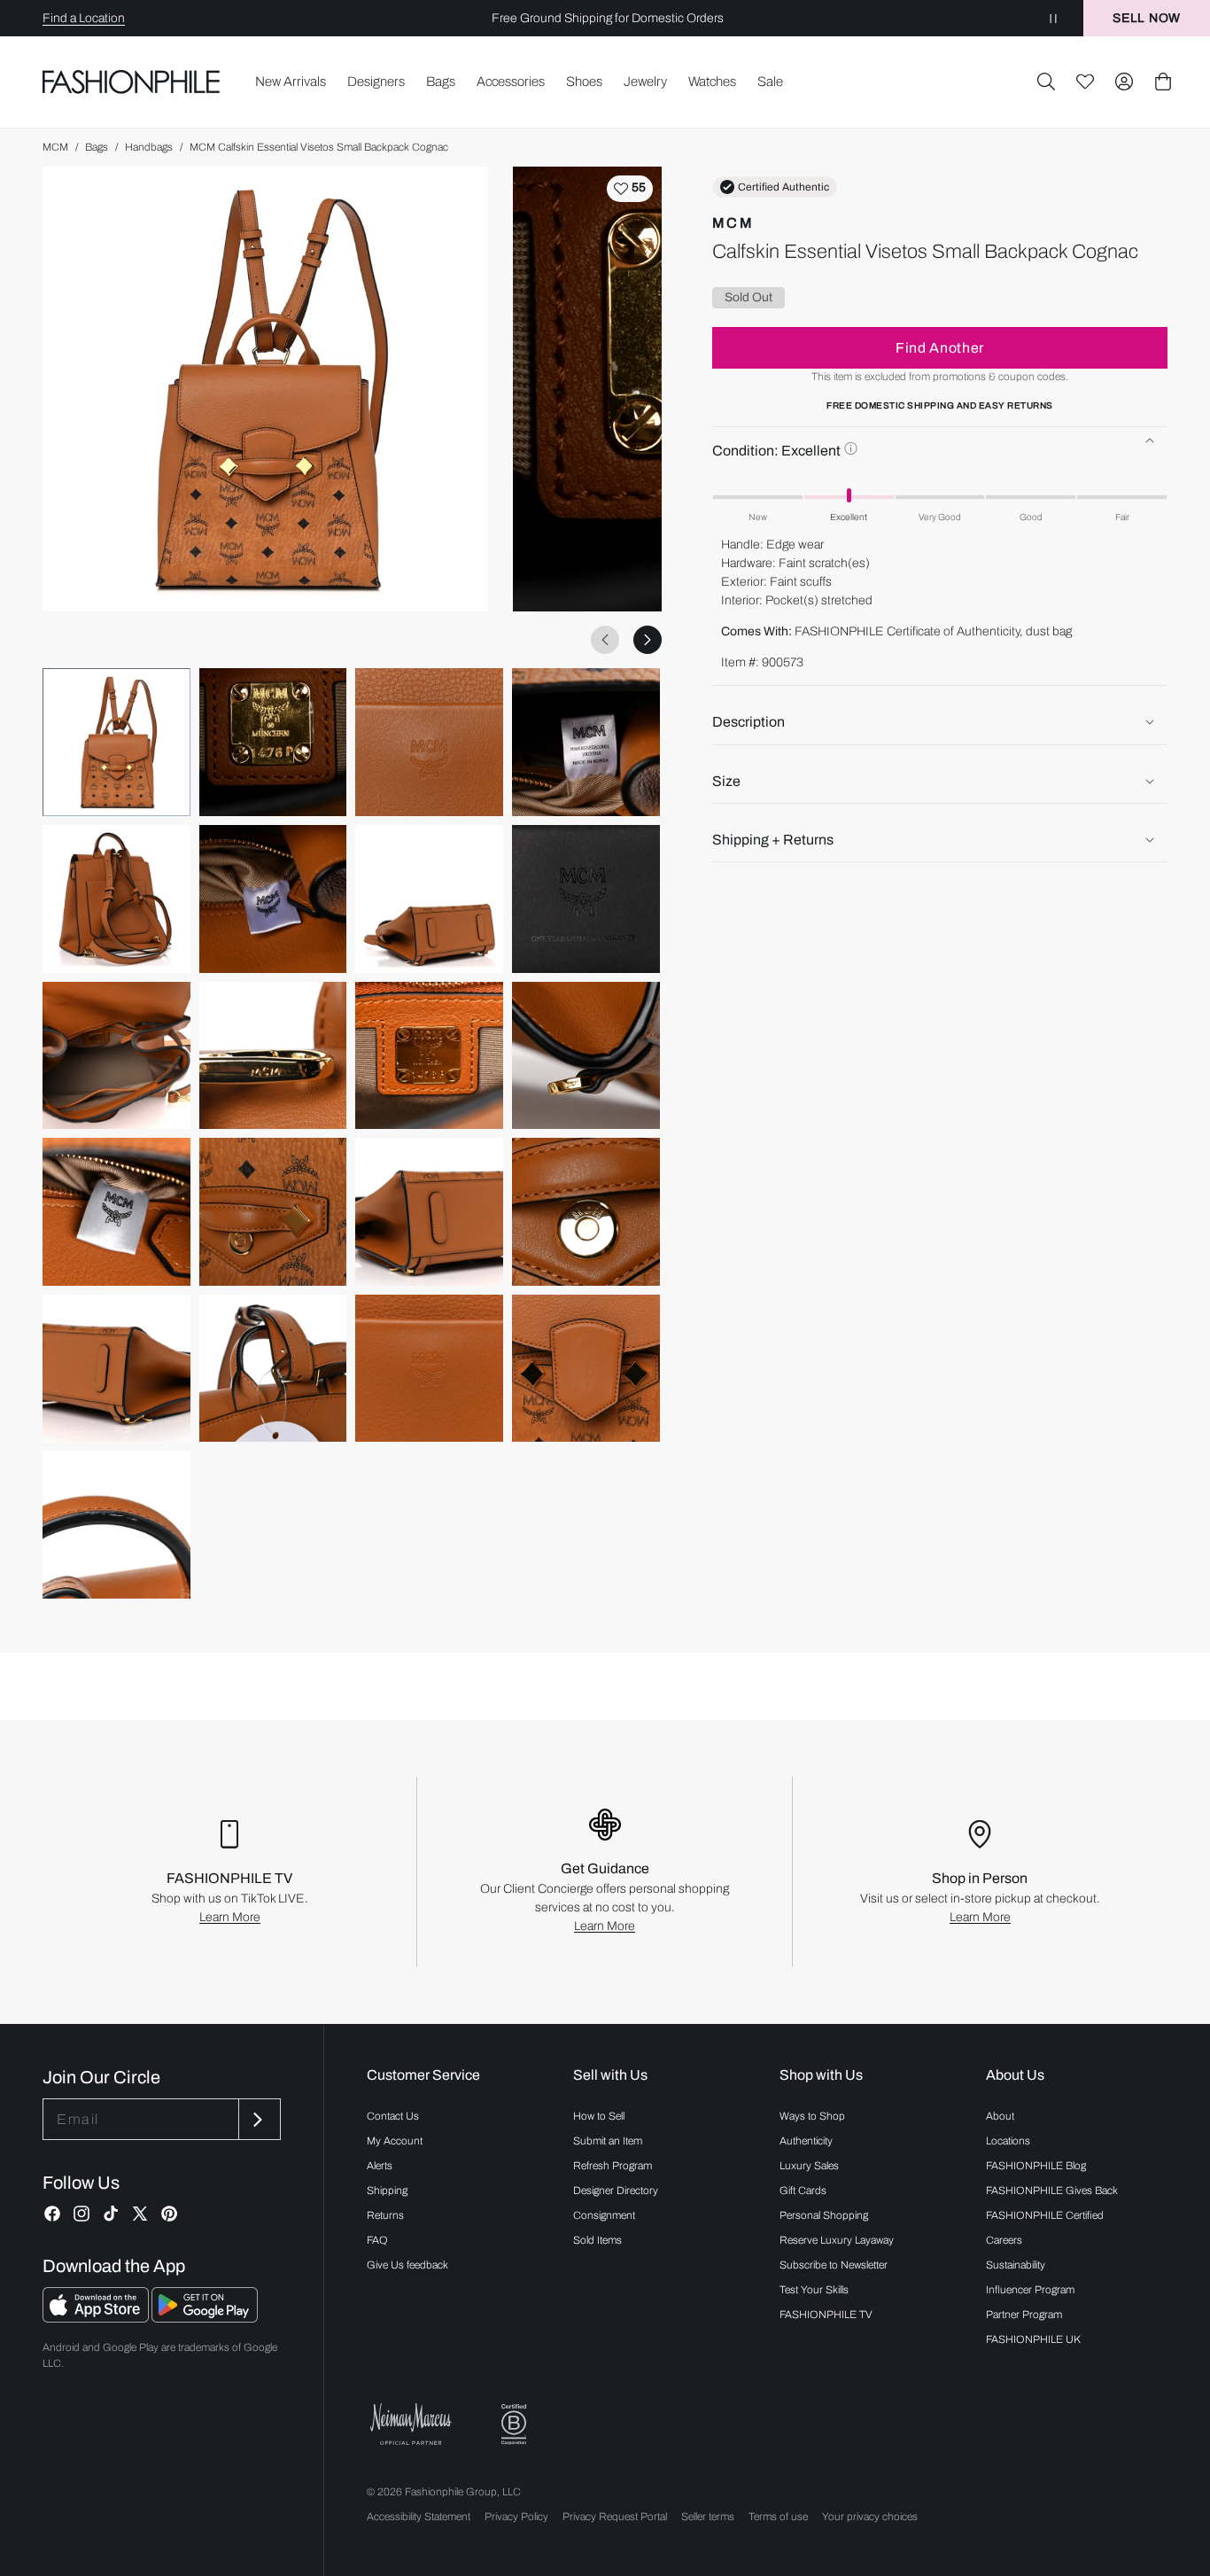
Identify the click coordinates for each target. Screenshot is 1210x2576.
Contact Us (393, 2116)
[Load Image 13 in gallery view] (116, 1212)
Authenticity (806, 2141)
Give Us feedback (407, 2265)
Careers (1004, 2240)
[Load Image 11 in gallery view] (429, 1056)
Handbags (149, 147)
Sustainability (1016, 2265)
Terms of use (778, 2517)
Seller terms (708, 2517)
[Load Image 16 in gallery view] (586, 1212)
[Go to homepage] (132, 82)
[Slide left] (605, 640)
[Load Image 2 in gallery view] (273, 742)
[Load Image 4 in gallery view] (586, 742)
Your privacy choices (870, 2517)
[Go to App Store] (97, 2318)
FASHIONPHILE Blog (1036, 2166)
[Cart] (1163, 82)
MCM (55, 147)
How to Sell (599, 2116)
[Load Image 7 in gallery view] (429, 899)
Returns (385, 2215)
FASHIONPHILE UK (1033, 2339)
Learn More (230, 1917)
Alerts (380, 2166)
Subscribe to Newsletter (834, 2265)
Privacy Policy (516, 2517)
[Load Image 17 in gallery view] (116, 1369)
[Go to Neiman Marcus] (411, 2424)
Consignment (604, 2215)
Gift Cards (803, 2191)
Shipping (387, 2191)
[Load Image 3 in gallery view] (429, 742)
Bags (97, 147)
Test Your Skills (814, 2290)
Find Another (940, 347)
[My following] (1085, 82)
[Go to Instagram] (81, 2214)
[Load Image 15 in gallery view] (429, 1212)
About (1000, 2116)
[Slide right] (648, 640)
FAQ (377, 2240)
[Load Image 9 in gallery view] (116, 1056)
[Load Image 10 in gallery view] (273, 1056)
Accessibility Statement (419, 2517)
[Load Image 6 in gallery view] (273, 899)
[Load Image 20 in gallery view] (586, 1369)
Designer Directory (616, 2191)
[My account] (1124, 82)
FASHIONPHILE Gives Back (1052, 2191)
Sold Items (597, 2240)
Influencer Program (1030, 2290)
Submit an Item (608, 2141)
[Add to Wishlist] (630, 189)
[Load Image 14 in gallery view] (273, 1212)
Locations (1008, 2141)
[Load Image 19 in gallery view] (429, 1369)
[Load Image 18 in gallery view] (273, 1369)
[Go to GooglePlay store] (205, 2318)
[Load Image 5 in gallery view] (116, 899)
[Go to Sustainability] (514, 2425)
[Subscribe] (258, 2119)
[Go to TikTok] (111, 2214)
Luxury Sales (809, 2166)
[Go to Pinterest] (169, 2214)
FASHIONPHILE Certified (1045, 2215)
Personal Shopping (824, 2215)
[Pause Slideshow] (1053, 18)
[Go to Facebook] (52, 2214)
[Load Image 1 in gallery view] (116, 742)
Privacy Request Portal (615, 2517)
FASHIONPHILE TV (826, 2315)
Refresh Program (613, 2166)
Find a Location (84, 18)
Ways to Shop (812, 2116)
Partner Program (1024, 2315)
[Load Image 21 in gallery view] (116, 1525)
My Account (395, 2141)
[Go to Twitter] (140, 2214)
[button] (1046, 82)
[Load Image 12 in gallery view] (586, 1056)
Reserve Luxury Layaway (837, 2240)
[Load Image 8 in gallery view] (586, 899)
